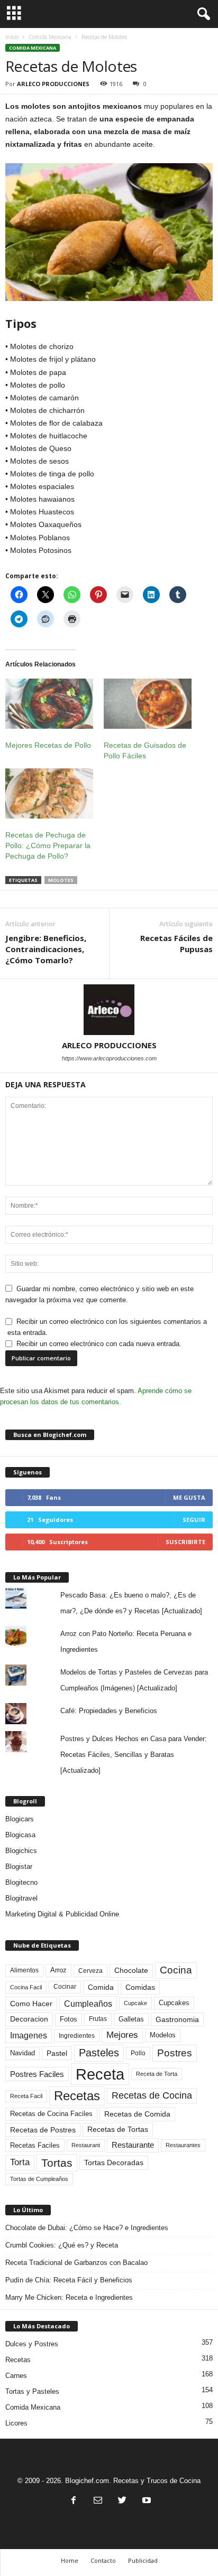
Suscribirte (185, 1542)
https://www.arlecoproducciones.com (109, 1058)
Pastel (57, 2053)
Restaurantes (183, 2145)
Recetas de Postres (43, 2130)
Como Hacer (31, 2004)
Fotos (69, 2019)
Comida (101, 1987)
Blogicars (20, 1819)
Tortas (57, 2163)
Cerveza (90, 1971)
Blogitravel (21, 1898)
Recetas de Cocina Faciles (51, 2114)
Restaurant (86, 2145)
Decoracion (29, 2019)
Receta (100, 2074)
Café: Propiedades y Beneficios (109, 1711)
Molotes (61, 880)
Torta (20, 2162)
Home (70, 2560)
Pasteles (99, 2053)
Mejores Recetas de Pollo (48, 745)
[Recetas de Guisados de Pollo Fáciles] (148, 704)
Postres (175, 2053)
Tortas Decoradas (114, 2163)
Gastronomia (177, 2019)
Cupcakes (174, 2003)
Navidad (22, 2053)
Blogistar (19, 1867)
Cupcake (135, 2003)
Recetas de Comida (137, 2114)
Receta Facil (26, 2096)
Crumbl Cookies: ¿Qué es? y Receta (62, 2245)
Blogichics (21, 1851)
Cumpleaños (88, 2004)
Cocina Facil (26, 1987)
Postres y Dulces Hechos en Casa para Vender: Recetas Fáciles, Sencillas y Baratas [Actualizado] (134, 1755)
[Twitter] (122, 2501)
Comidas (140, 1987)
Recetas (77, 2096)
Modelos (163, 2035)
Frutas (98, 2019)
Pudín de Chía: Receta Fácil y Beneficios (69, 2280)
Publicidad (143, 2560)
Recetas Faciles (35, 2145)
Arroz (58, 1970)
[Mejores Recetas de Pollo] (49, 704)
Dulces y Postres (32, 2344)
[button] (202, 14)
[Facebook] (74, 2501)
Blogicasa (20, 1835)
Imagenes (29, 2036)
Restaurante (133, 2145)
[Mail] (98, 2501)
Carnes (16, 2376)
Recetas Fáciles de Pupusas (176, 943)
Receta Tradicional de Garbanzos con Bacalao (76, 2263)
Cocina (176, 1970)
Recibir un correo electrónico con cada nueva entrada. (99, 1344)
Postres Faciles (37, 2074)
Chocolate (131, 1971)
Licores (16, 2423)
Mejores (122, 2035)
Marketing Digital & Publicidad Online (62, 1914)
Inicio (12, 37)
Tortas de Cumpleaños (39, 2179)
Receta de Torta (157, 2074)
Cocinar (65, 1987)
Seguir (194, 1520)
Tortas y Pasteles (32, 2391)
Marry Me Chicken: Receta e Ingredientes (69, 2297)
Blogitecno (21, 1882)
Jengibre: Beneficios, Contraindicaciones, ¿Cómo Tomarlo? (46, 949)
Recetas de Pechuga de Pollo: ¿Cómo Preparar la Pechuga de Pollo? (48, 845)
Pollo (138, 2053)
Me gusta (189, 1497)
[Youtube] (146, 2501)
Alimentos (24, 1970)
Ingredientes (77, 2036)
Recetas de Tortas (118, 2129)
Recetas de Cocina (152, 2095)
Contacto (103, 2560)
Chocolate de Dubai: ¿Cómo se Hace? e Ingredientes (87, 2228)
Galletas (131, 2019)
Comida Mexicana (50, 37)
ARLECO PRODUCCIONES (53, 84)
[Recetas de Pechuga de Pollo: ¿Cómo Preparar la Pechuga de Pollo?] (49, 793)
